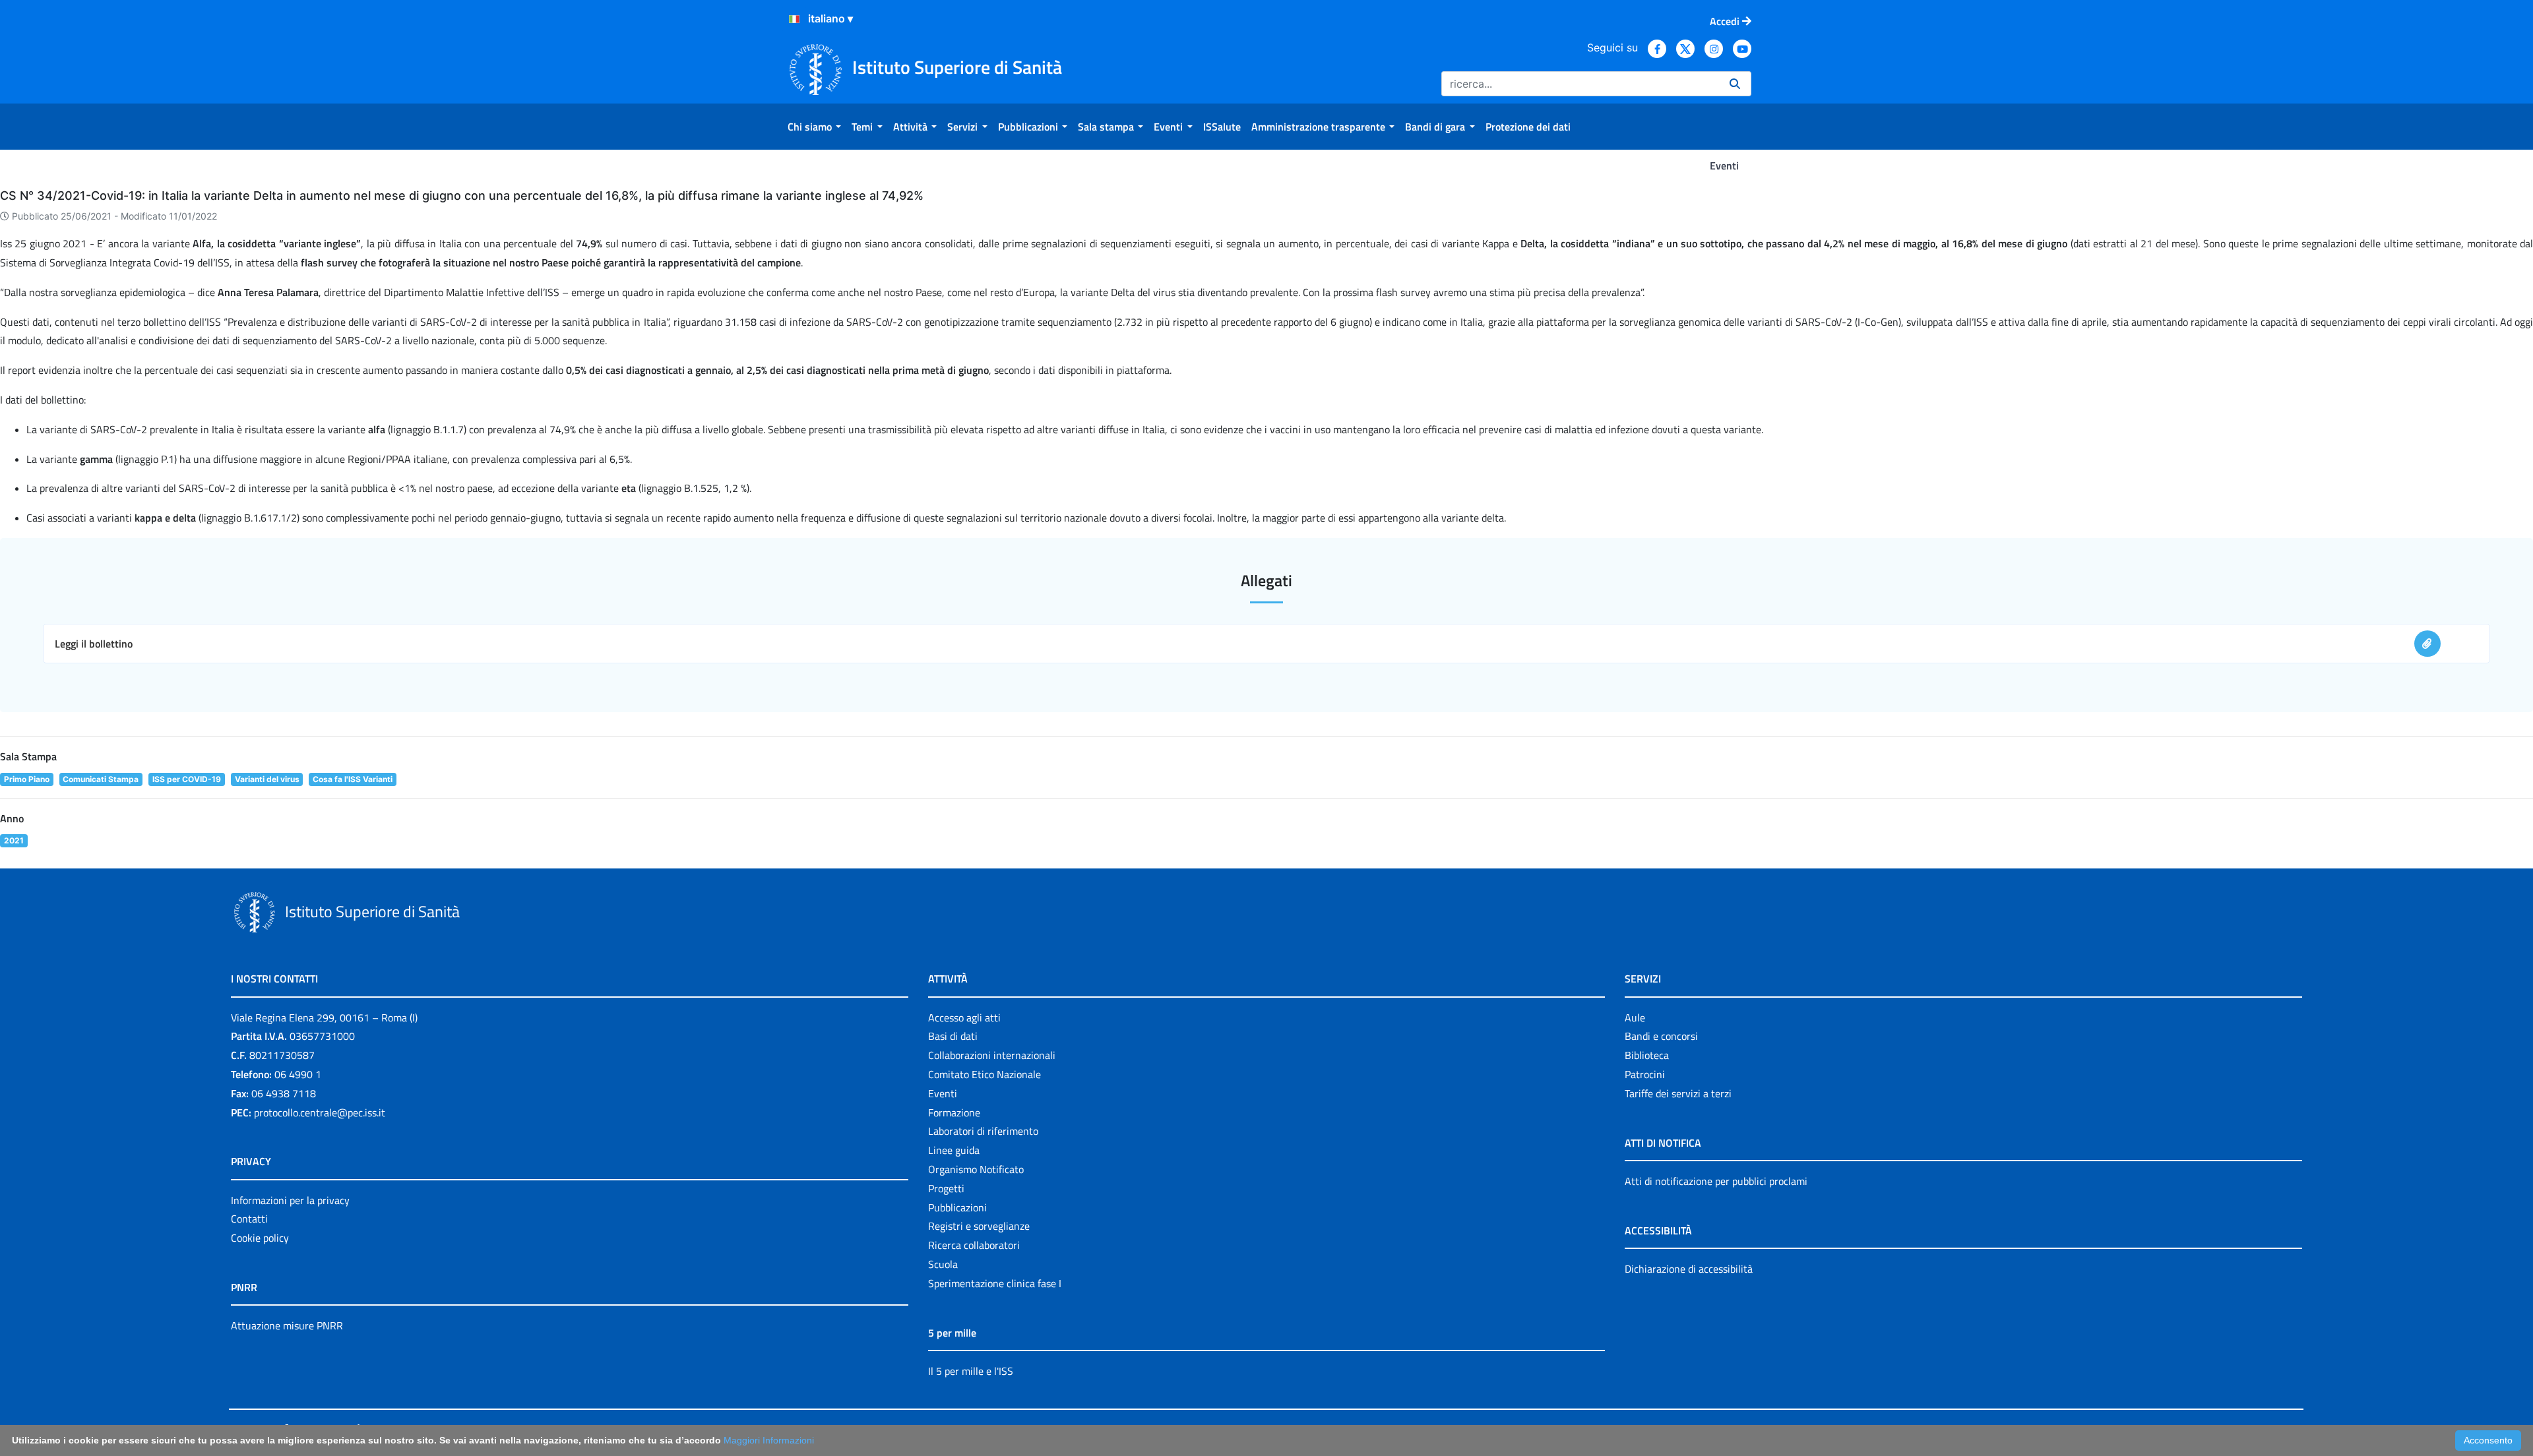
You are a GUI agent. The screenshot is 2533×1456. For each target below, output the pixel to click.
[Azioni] (794, 19)
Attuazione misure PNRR (287, 1325)
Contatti (249, 1219)
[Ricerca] (1735, 84)
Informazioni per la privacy (290, 1200)
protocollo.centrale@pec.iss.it (320, 1112)
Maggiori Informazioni (769, 1440)
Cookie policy (260, 1238)
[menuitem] (814, 127)
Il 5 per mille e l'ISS (971, 1371)
